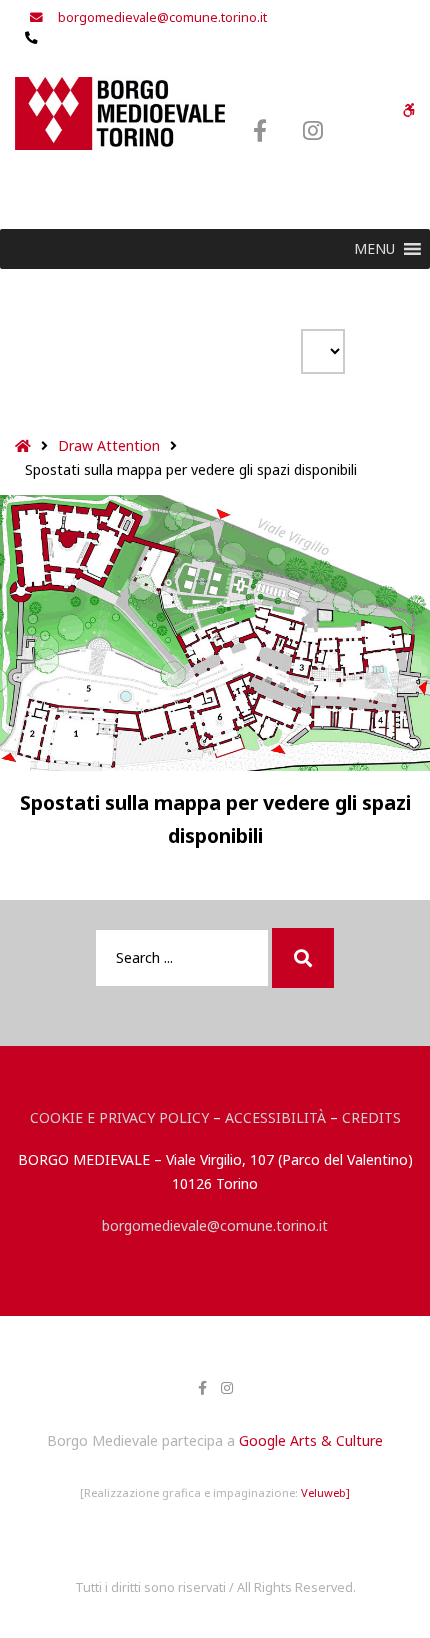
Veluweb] (325, 1492)
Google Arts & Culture (311, 1440)
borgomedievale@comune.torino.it (215, 1225)
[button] (374, 249)
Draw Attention (109, 445)
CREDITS (371, 1117)
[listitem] (81, 736)
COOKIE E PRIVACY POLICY (119, 1117)
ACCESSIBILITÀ (275, 1117)
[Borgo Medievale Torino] (120, 113)
